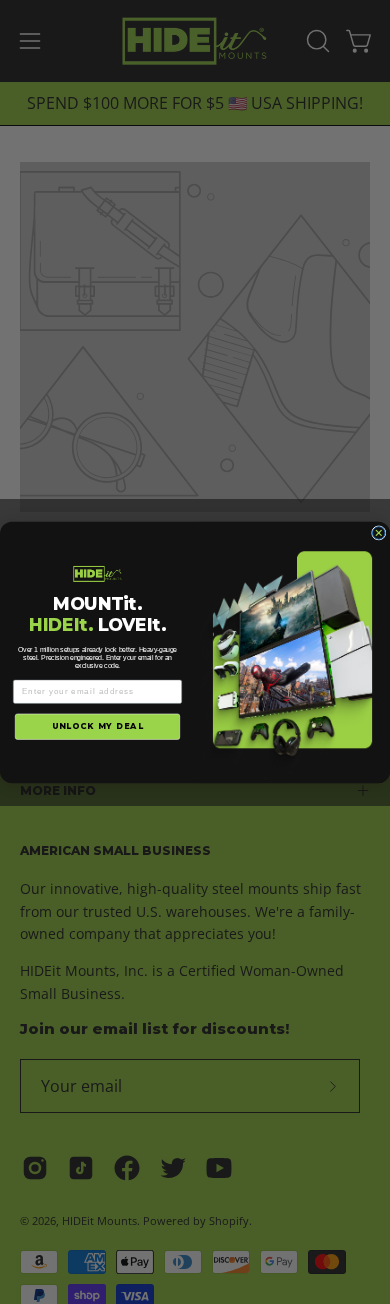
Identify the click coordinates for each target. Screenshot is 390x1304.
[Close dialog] (379, 532)
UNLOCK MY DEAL (98, 726)
